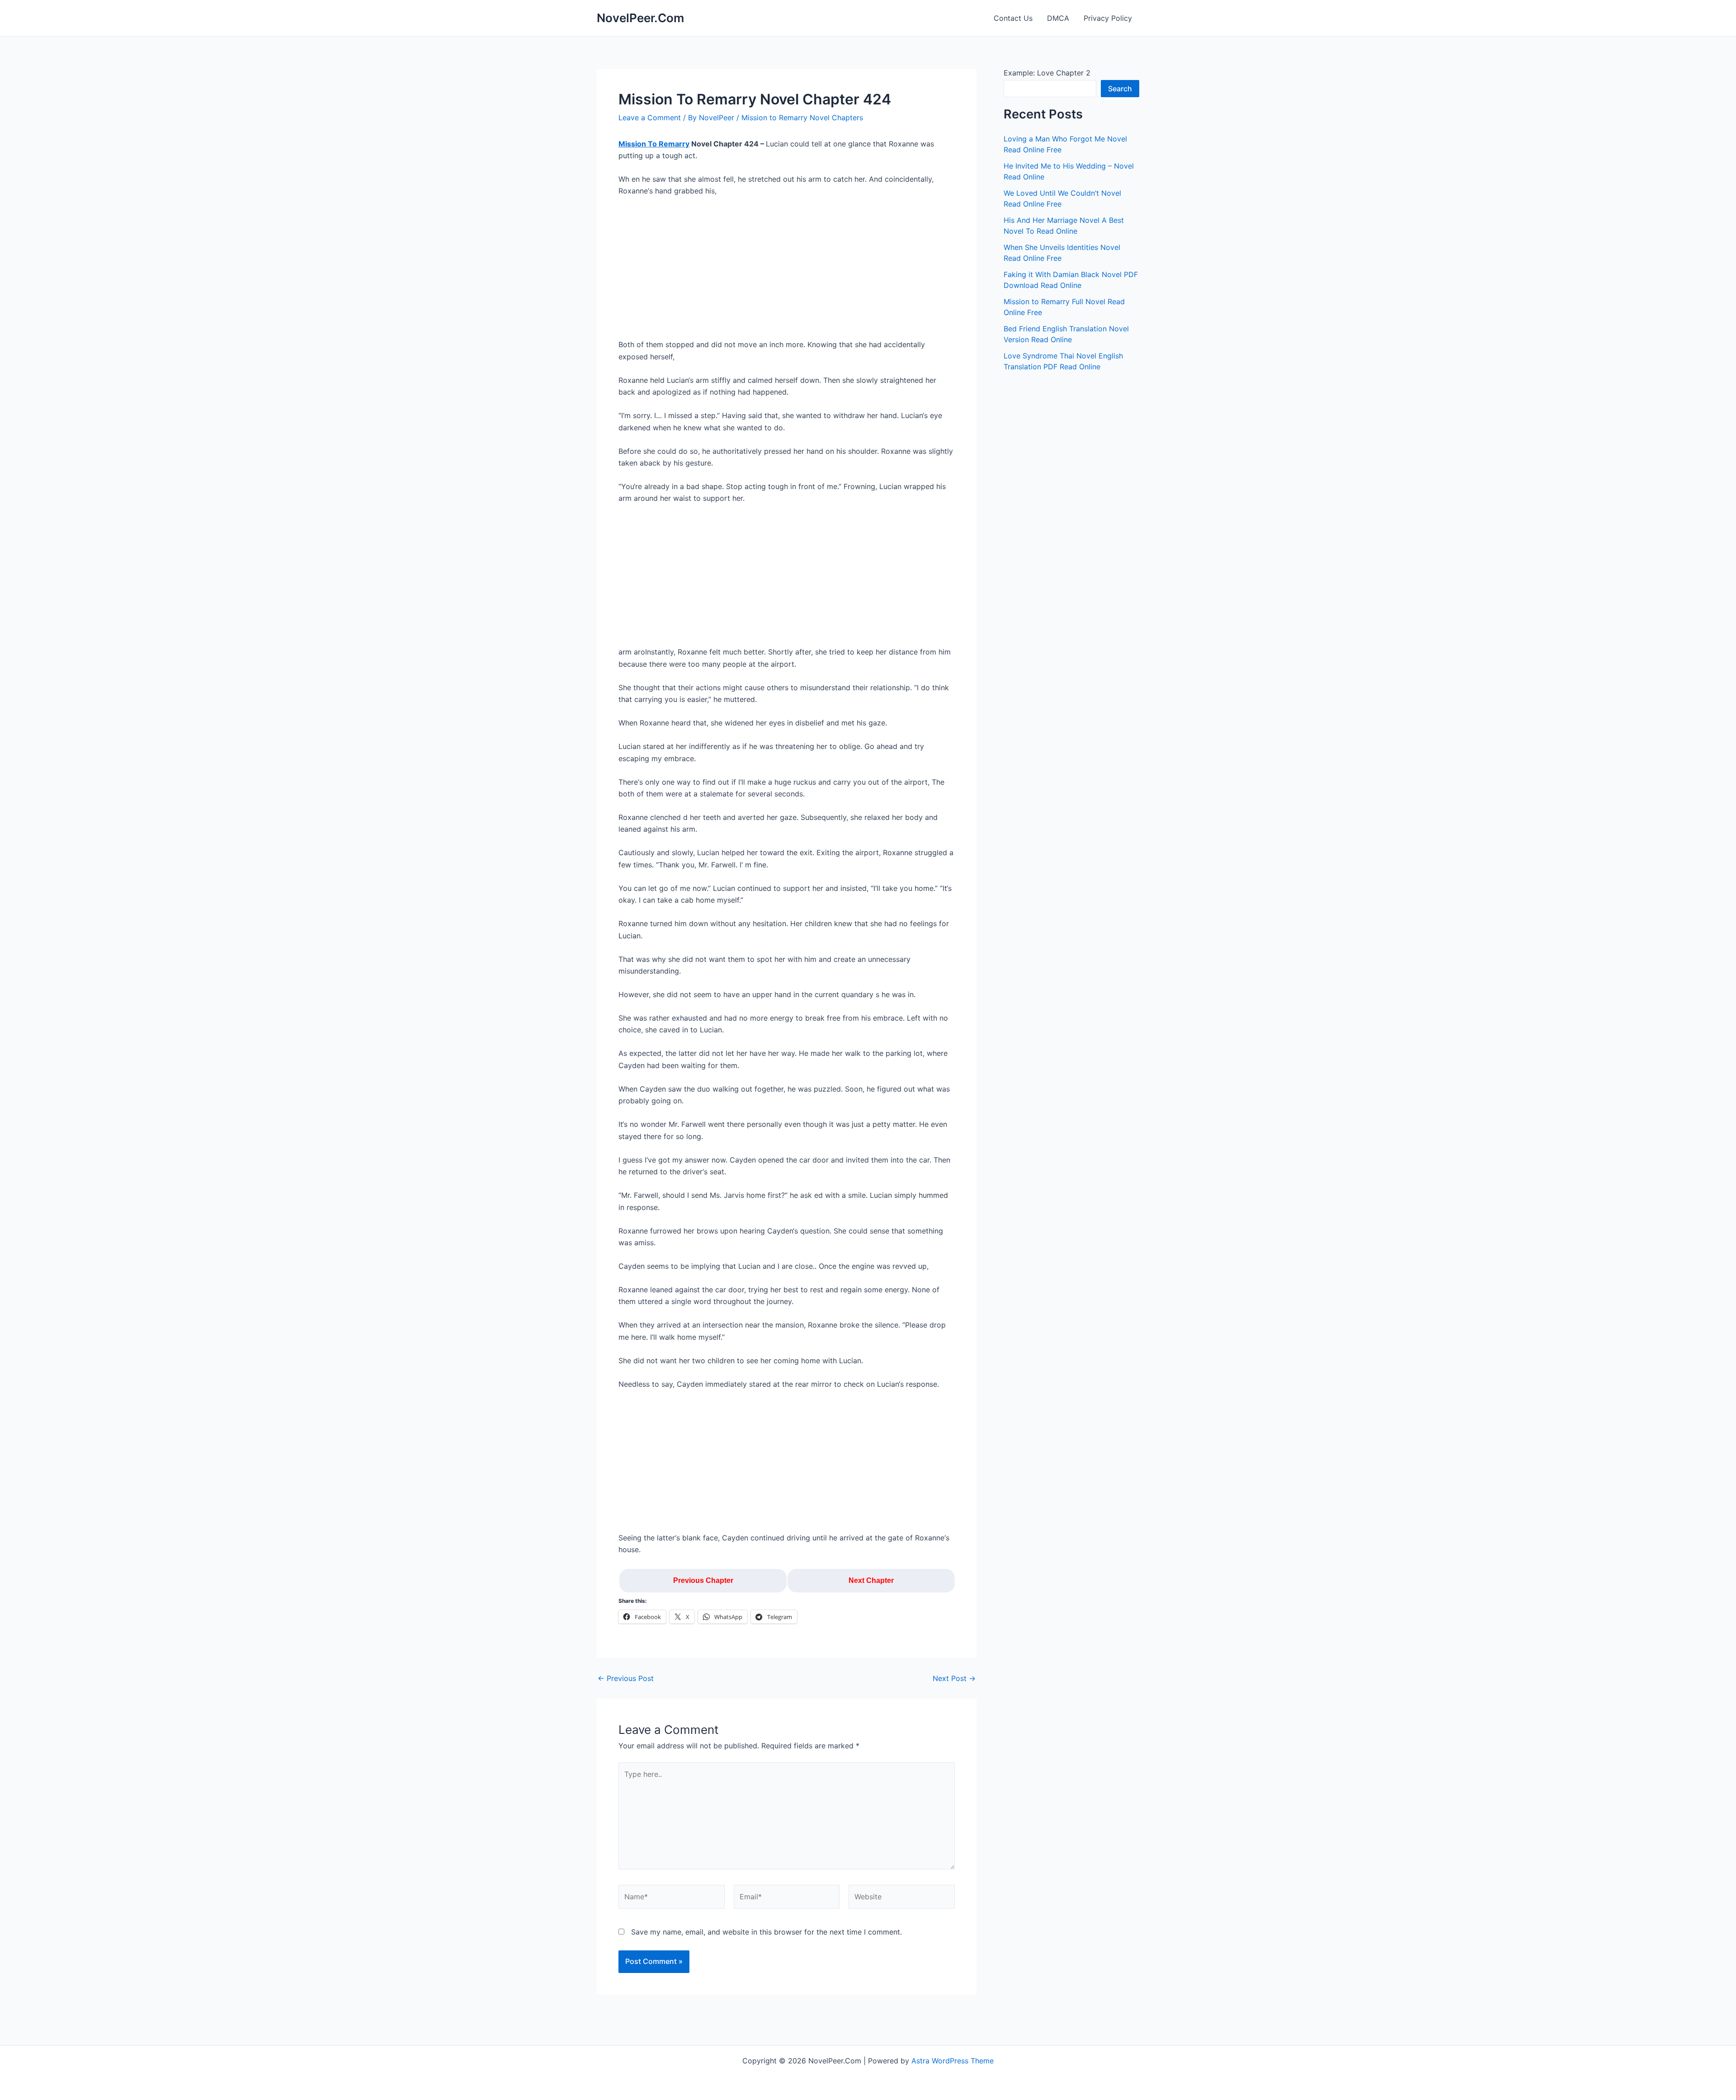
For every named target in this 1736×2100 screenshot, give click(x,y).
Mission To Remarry (654, 144)
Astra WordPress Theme (953, 2061)
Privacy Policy (1108, 18)
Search (1120, 89)
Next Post (954, 1678)
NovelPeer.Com (640, 18)
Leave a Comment (650, 118)
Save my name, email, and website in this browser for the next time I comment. (767, 1932)
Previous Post (626, 1678)
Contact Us (1013, 18)
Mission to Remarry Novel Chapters (802, 118)
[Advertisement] (787, 272)
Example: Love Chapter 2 (1047, 73)
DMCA (1058, 18)
